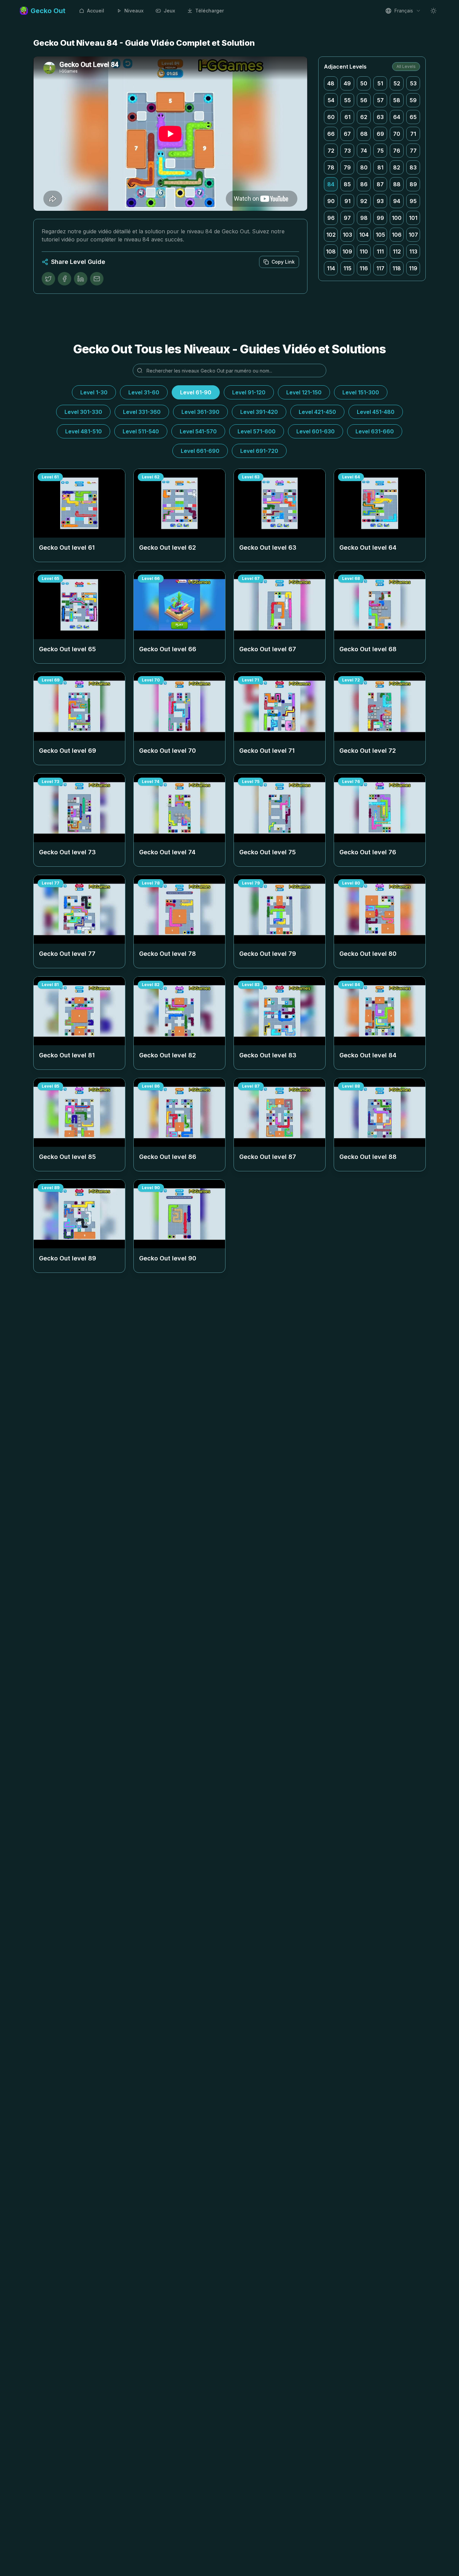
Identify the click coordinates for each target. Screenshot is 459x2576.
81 (380, 167)
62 (364, 117)
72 (331, 151)
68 (364, 134)
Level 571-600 (257, 431)
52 (397, 83)
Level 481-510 (84, 431)
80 (364, 167)
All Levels (406, 66)
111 (380, 251)
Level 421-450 (317, 412)
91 (347, 201)
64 (397, 117)
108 (331, 251)
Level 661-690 (200, 451)
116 (364, 268)
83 (413, 167)
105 (380, 235)
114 (331, 268)
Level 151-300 (361, 392)
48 (331, 83)
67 (347, 134)
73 (347, 151)
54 (331, 100)
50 (364, 83)
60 (331, 117)
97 (347, 218)
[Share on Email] (97, 279)
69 (380, 134)
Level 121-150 (304, 392)
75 (380, 151)
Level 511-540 (141, 431)
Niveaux (134, 11)
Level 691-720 (259, 451)
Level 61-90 (196, 392)
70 (397, 134)
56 (364, 100)
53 (413, 83)
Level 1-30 (94, 392)
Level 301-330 (83, 412)
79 (347, 167)
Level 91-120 (249, 392)
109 (347, 251)
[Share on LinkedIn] (81, 279)
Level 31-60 (144, 392)
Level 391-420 (259, 412)
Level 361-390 (200, 412)
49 (347, 83)
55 (347, 100)
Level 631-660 (375, 431)
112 (397, 251)
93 (380, 201)
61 (347, 117)
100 (397, 218)
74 (364, 151)
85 (347, 184)
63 (380, 117)
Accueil (96, 11)
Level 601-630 (316, 431)
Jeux (169, 11)
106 (397, 235)
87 (380, 184)
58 (397, 100)
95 (413, 201)
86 (364, 184)
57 (380, 100)
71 (413, 134)
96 (331, 218)
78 (331, 167)
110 (364, 251)
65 (413, 117)
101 (413, 218)
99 (380, 218)
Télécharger (210, 11)
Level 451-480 (376, 412)
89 (413, 184)
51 (380, 83)
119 (413, 268)
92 (364, 201)
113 (413, 251)
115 (347, 268)
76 (397, 151)
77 (413, 151)
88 (397, 184)
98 (364, 218)
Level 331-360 (142, 412)
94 (397, 201)
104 (364, 235)
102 (331, 235)
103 (347, 235)
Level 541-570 (198, 431)
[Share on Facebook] (65, 279)
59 (413, 100)
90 (331, 201)
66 (331, 134)
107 (413, 235)
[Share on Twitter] (48, 279)
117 (380, 268)
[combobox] (403, 11)
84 (331, 184)
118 (397, 268)
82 (397, 167)
